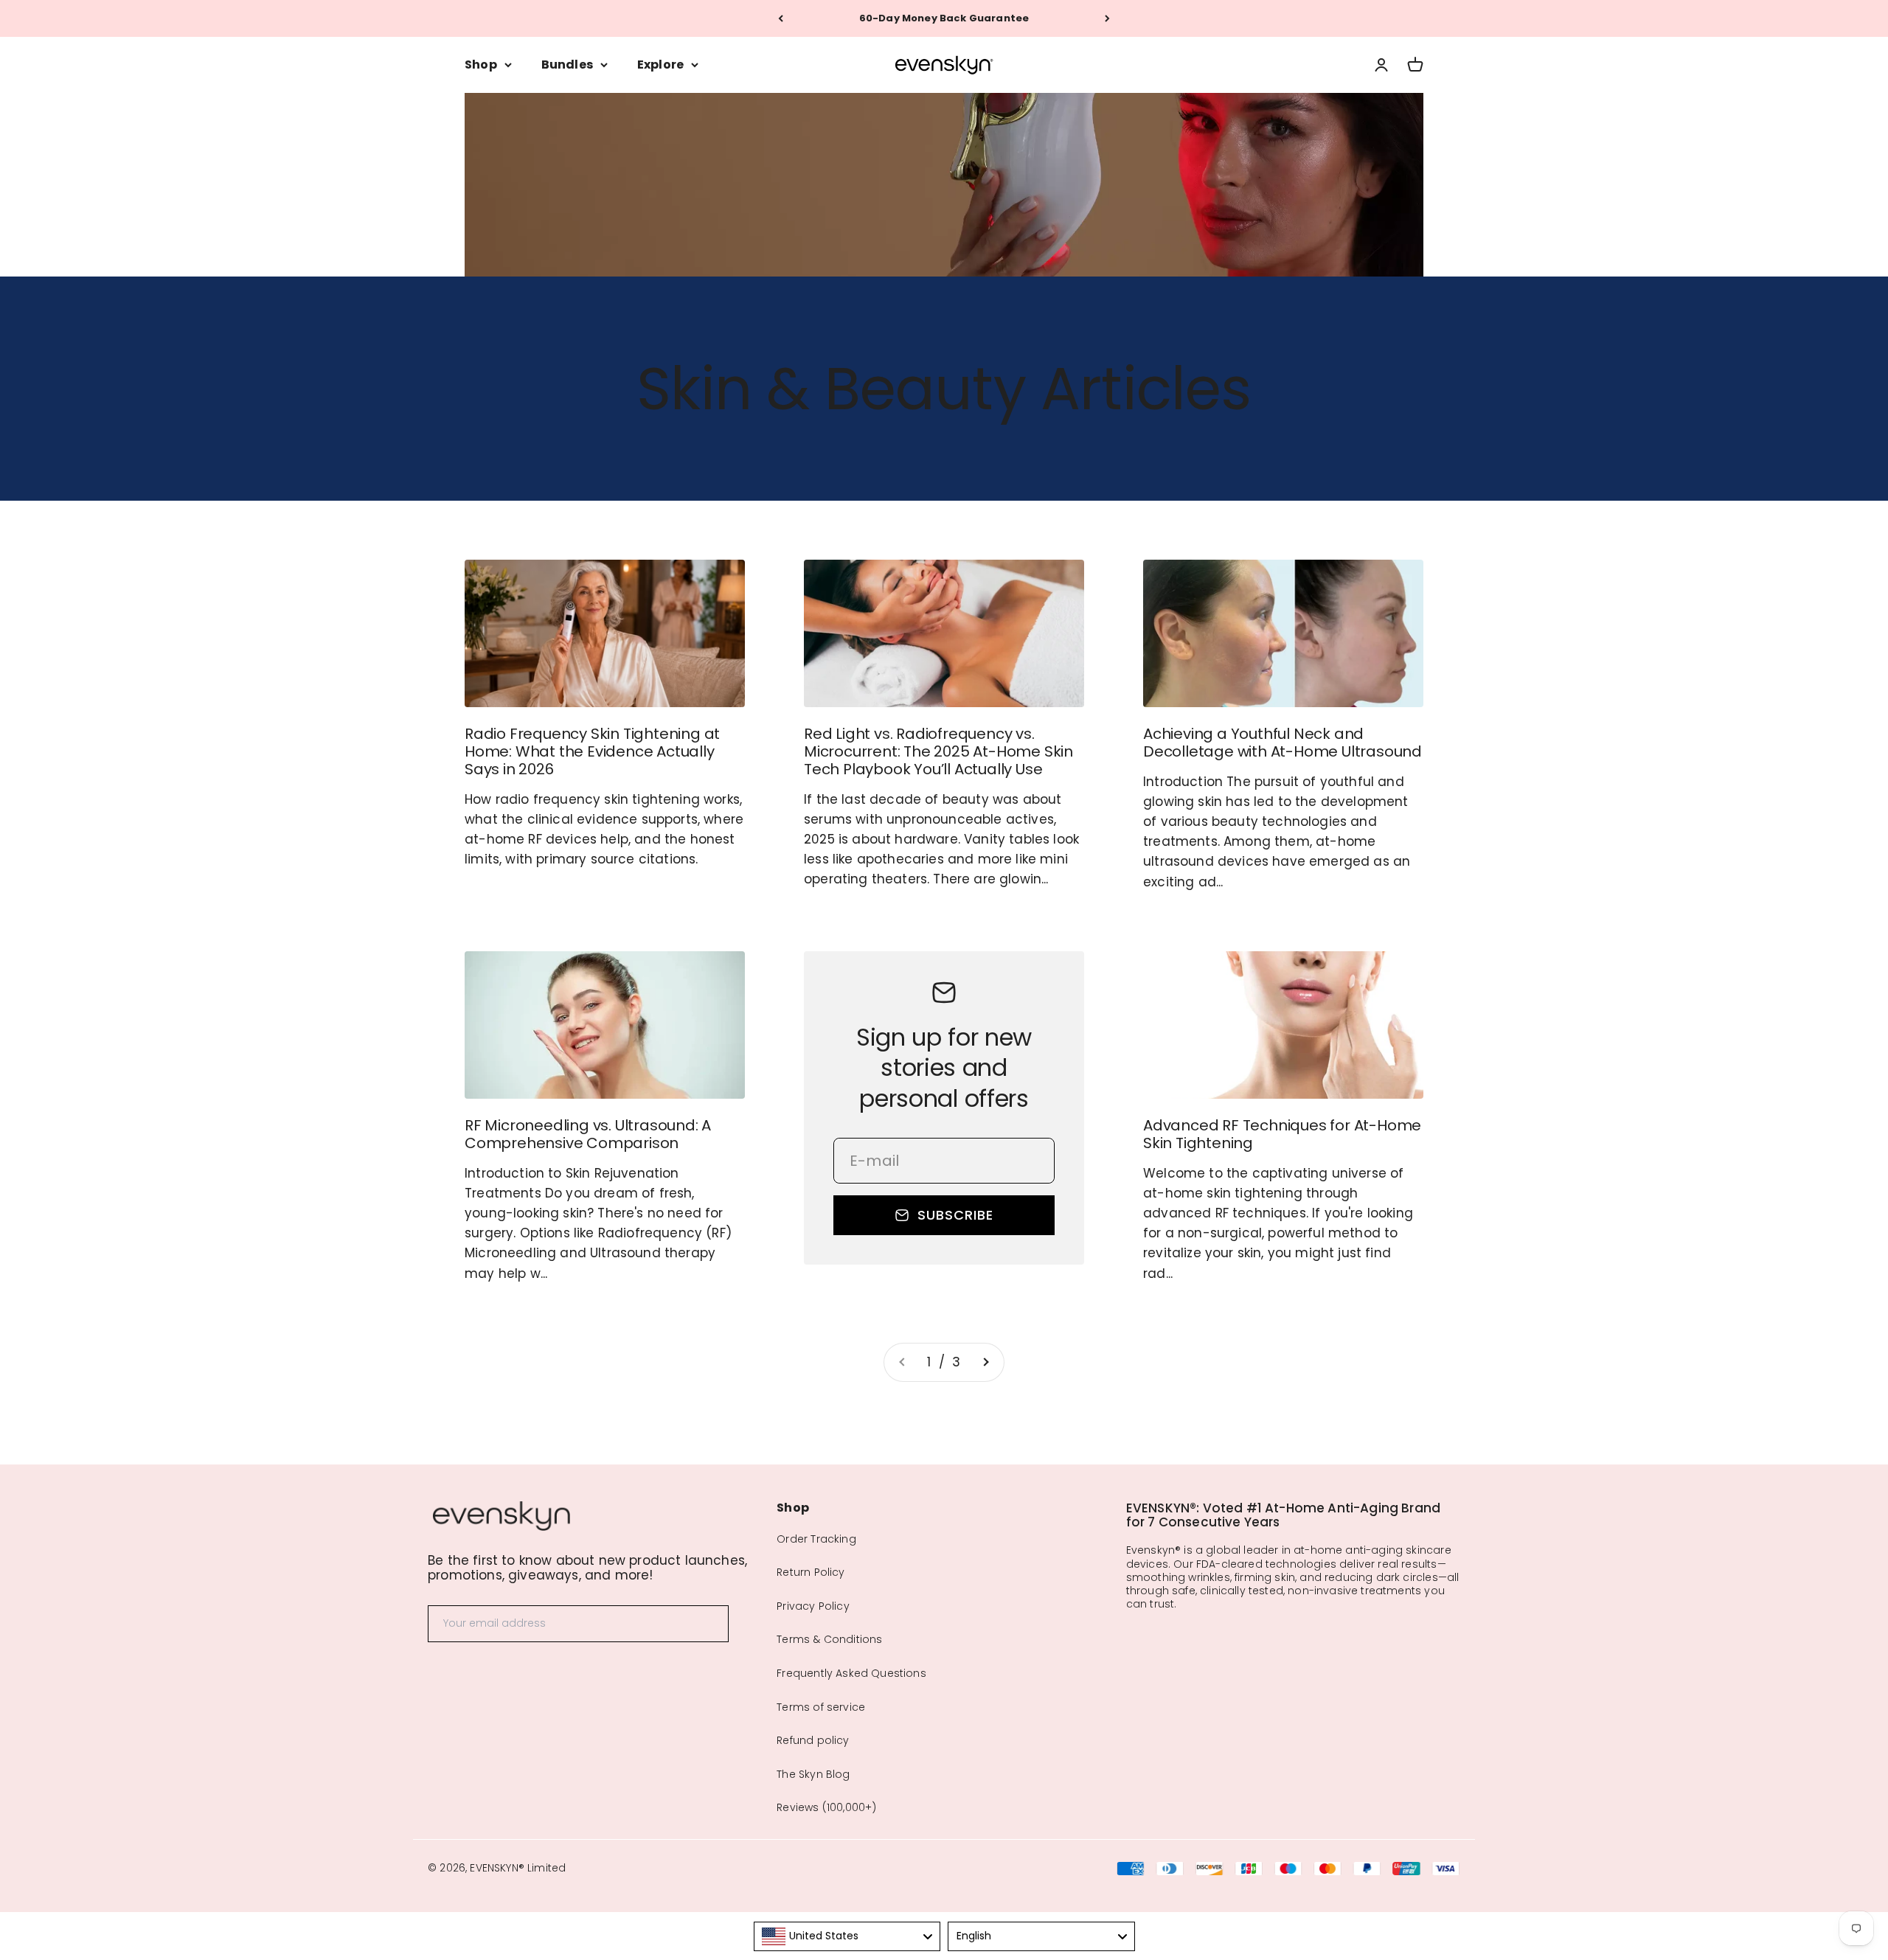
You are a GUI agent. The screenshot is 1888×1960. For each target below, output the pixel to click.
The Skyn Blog (813, 1774)
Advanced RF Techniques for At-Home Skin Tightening (1282, 1134)
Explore (660, 65)
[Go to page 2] (985, 1362)
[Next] (1107, 18)
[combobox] (847, 1936)
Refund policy (813, 1740)
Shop (481, 65)
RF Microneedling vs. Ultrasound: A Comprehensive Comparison (588, 1134)
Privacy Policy (813, 1606)
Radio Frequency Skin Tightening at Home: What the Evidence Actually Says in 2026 (592, 751)
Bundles (567, 65)
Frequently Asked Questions (851, 1673)
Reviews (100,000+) (826, 1807)
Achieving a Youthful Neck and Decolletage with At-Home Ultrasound (1283, 743)
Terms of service (821, 1707)
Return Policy (811, 1572)
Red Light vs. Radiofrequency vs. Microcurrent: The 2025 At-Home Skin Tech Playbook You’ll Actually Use (938, 751)
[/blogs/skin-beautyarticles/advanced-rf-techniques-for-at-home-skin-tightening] (1283, 1025)
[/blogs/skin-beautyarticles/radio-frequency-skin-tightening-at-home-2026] (605, 633)
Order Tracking (816, 1539)
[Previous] (781, 18)
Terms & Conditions (829, 1639)
